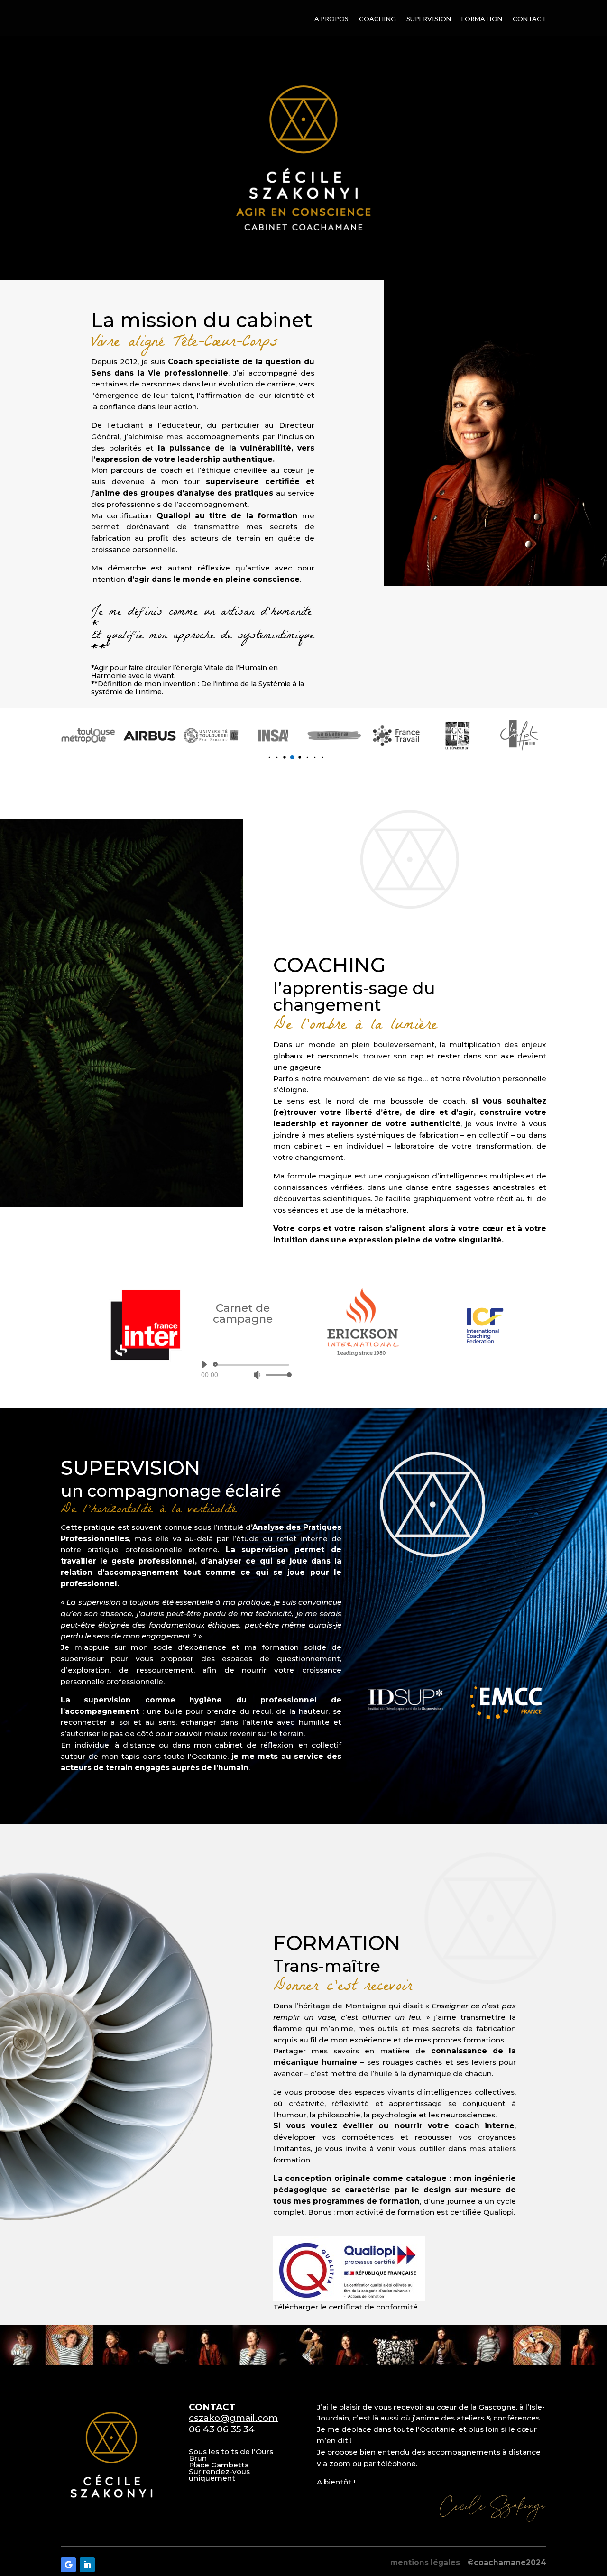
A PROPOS (331, 19)
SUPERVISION (429, 19)
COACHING (377, 19)
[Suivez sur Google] (68, 2565)
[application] (243, 1370)
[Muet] (257, 1375)
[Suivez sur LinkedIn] (87, 2565)
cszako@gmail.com (233, 2418)
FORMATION (482, 19)
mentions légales (425, 2562)
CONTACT (529, 19)
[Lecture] (204, 1364)
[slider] (276, 1375)
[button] (262, 758)
